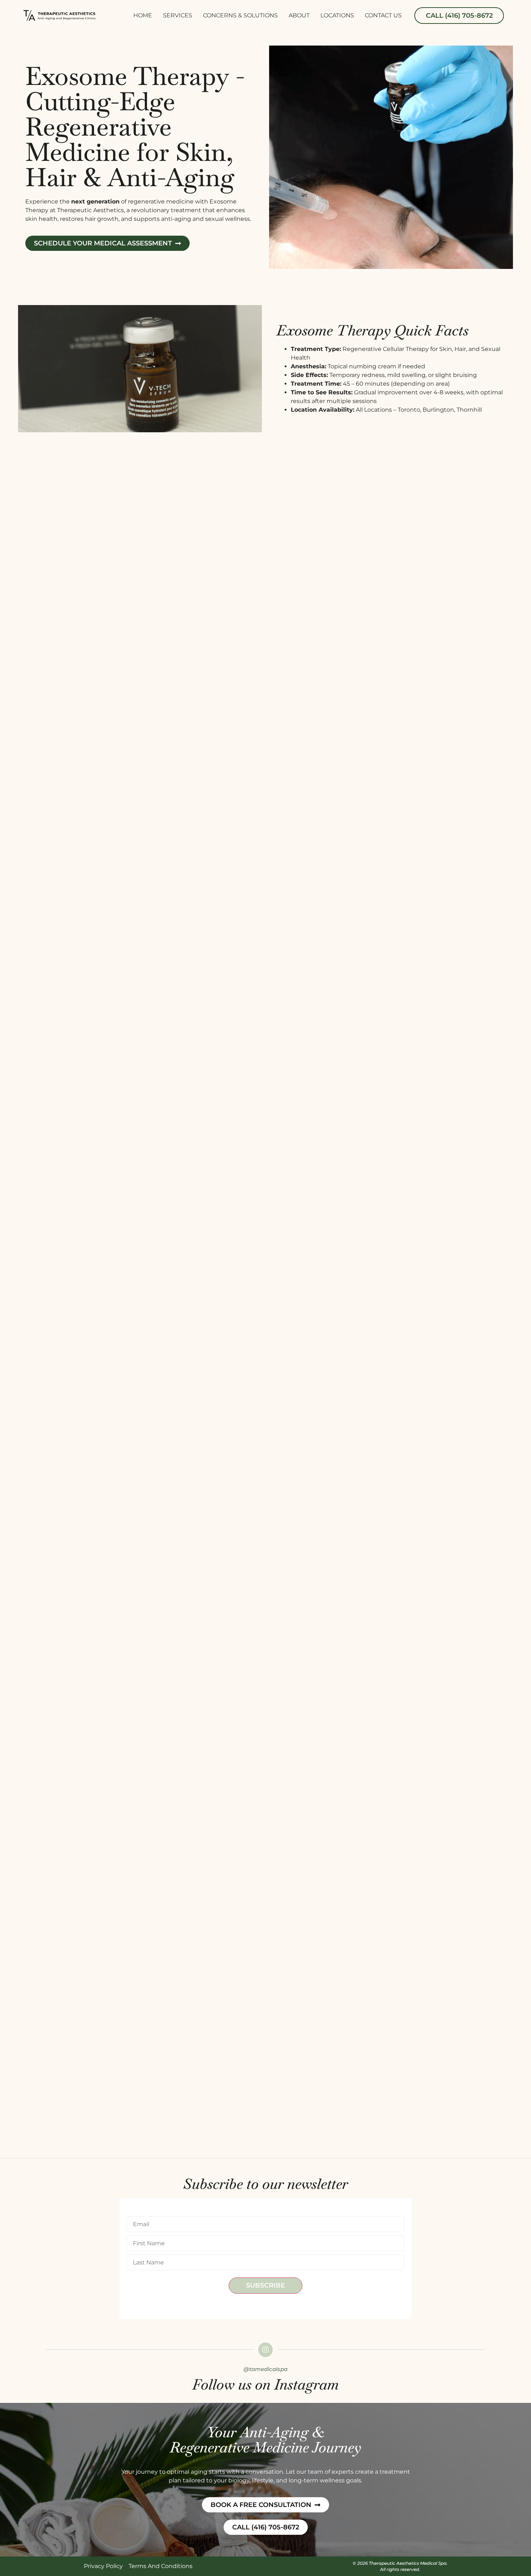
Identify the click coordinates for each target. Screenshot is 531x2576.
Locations (337, 15)
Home (143, 15)
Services (178, 15)
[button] (459, 16)
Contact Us (383, 15)
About (299, 15)
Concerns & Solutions (240, 15)
